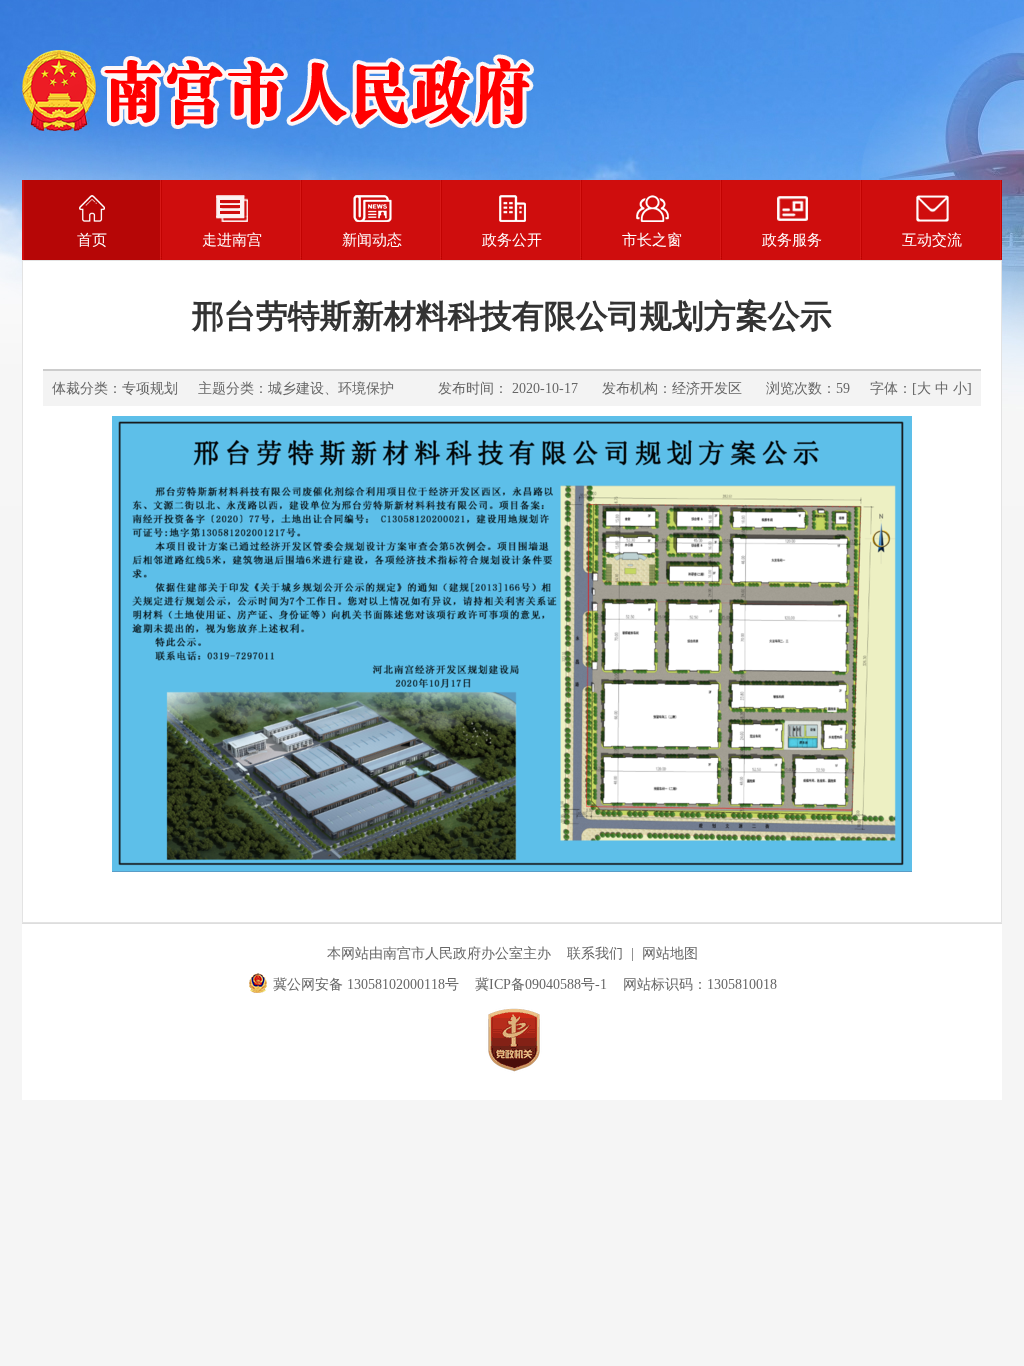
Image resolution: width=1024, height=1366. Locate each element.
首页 (92, 240)
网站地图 (670, 953)
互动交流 (932, 240)
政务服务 (792, 240)
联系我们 (595, 953)
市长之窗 (652, 240)
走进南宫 (232, 240)
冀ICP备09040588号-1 (541, 984)
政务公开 (512, 240)
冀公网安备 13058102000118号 (366, 984)
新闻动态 (372, 240)
